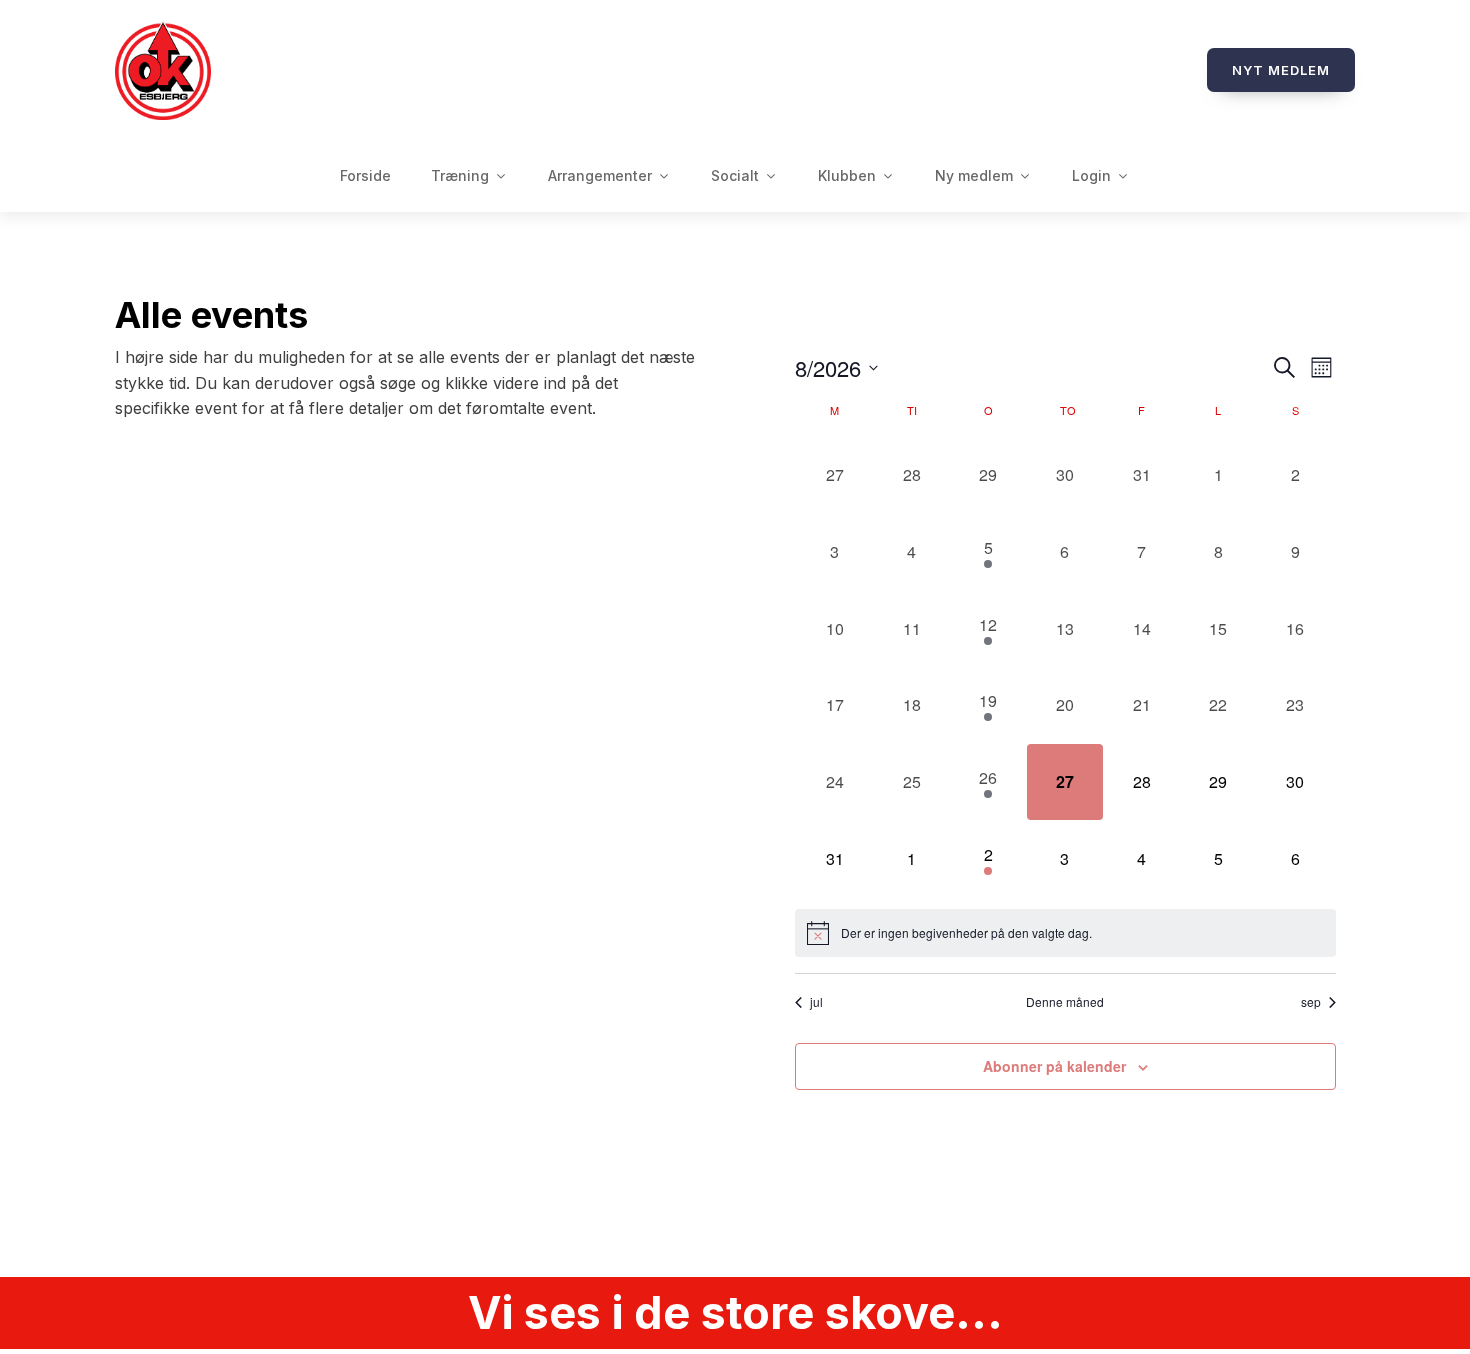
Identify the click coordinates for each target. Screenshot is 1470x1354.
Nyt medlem (1281, 70)
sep (1311, 1002)
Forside (365, 175)
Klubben (847, 175)
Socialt (735, 175)
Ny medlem (974, 175)
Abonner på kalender (1054, 1066)
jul (816, 1002)
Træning (460, 175)
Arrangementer (600, 175)
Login (1091, 175)
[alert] (1065, 933)
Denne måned (1065, 1002)
